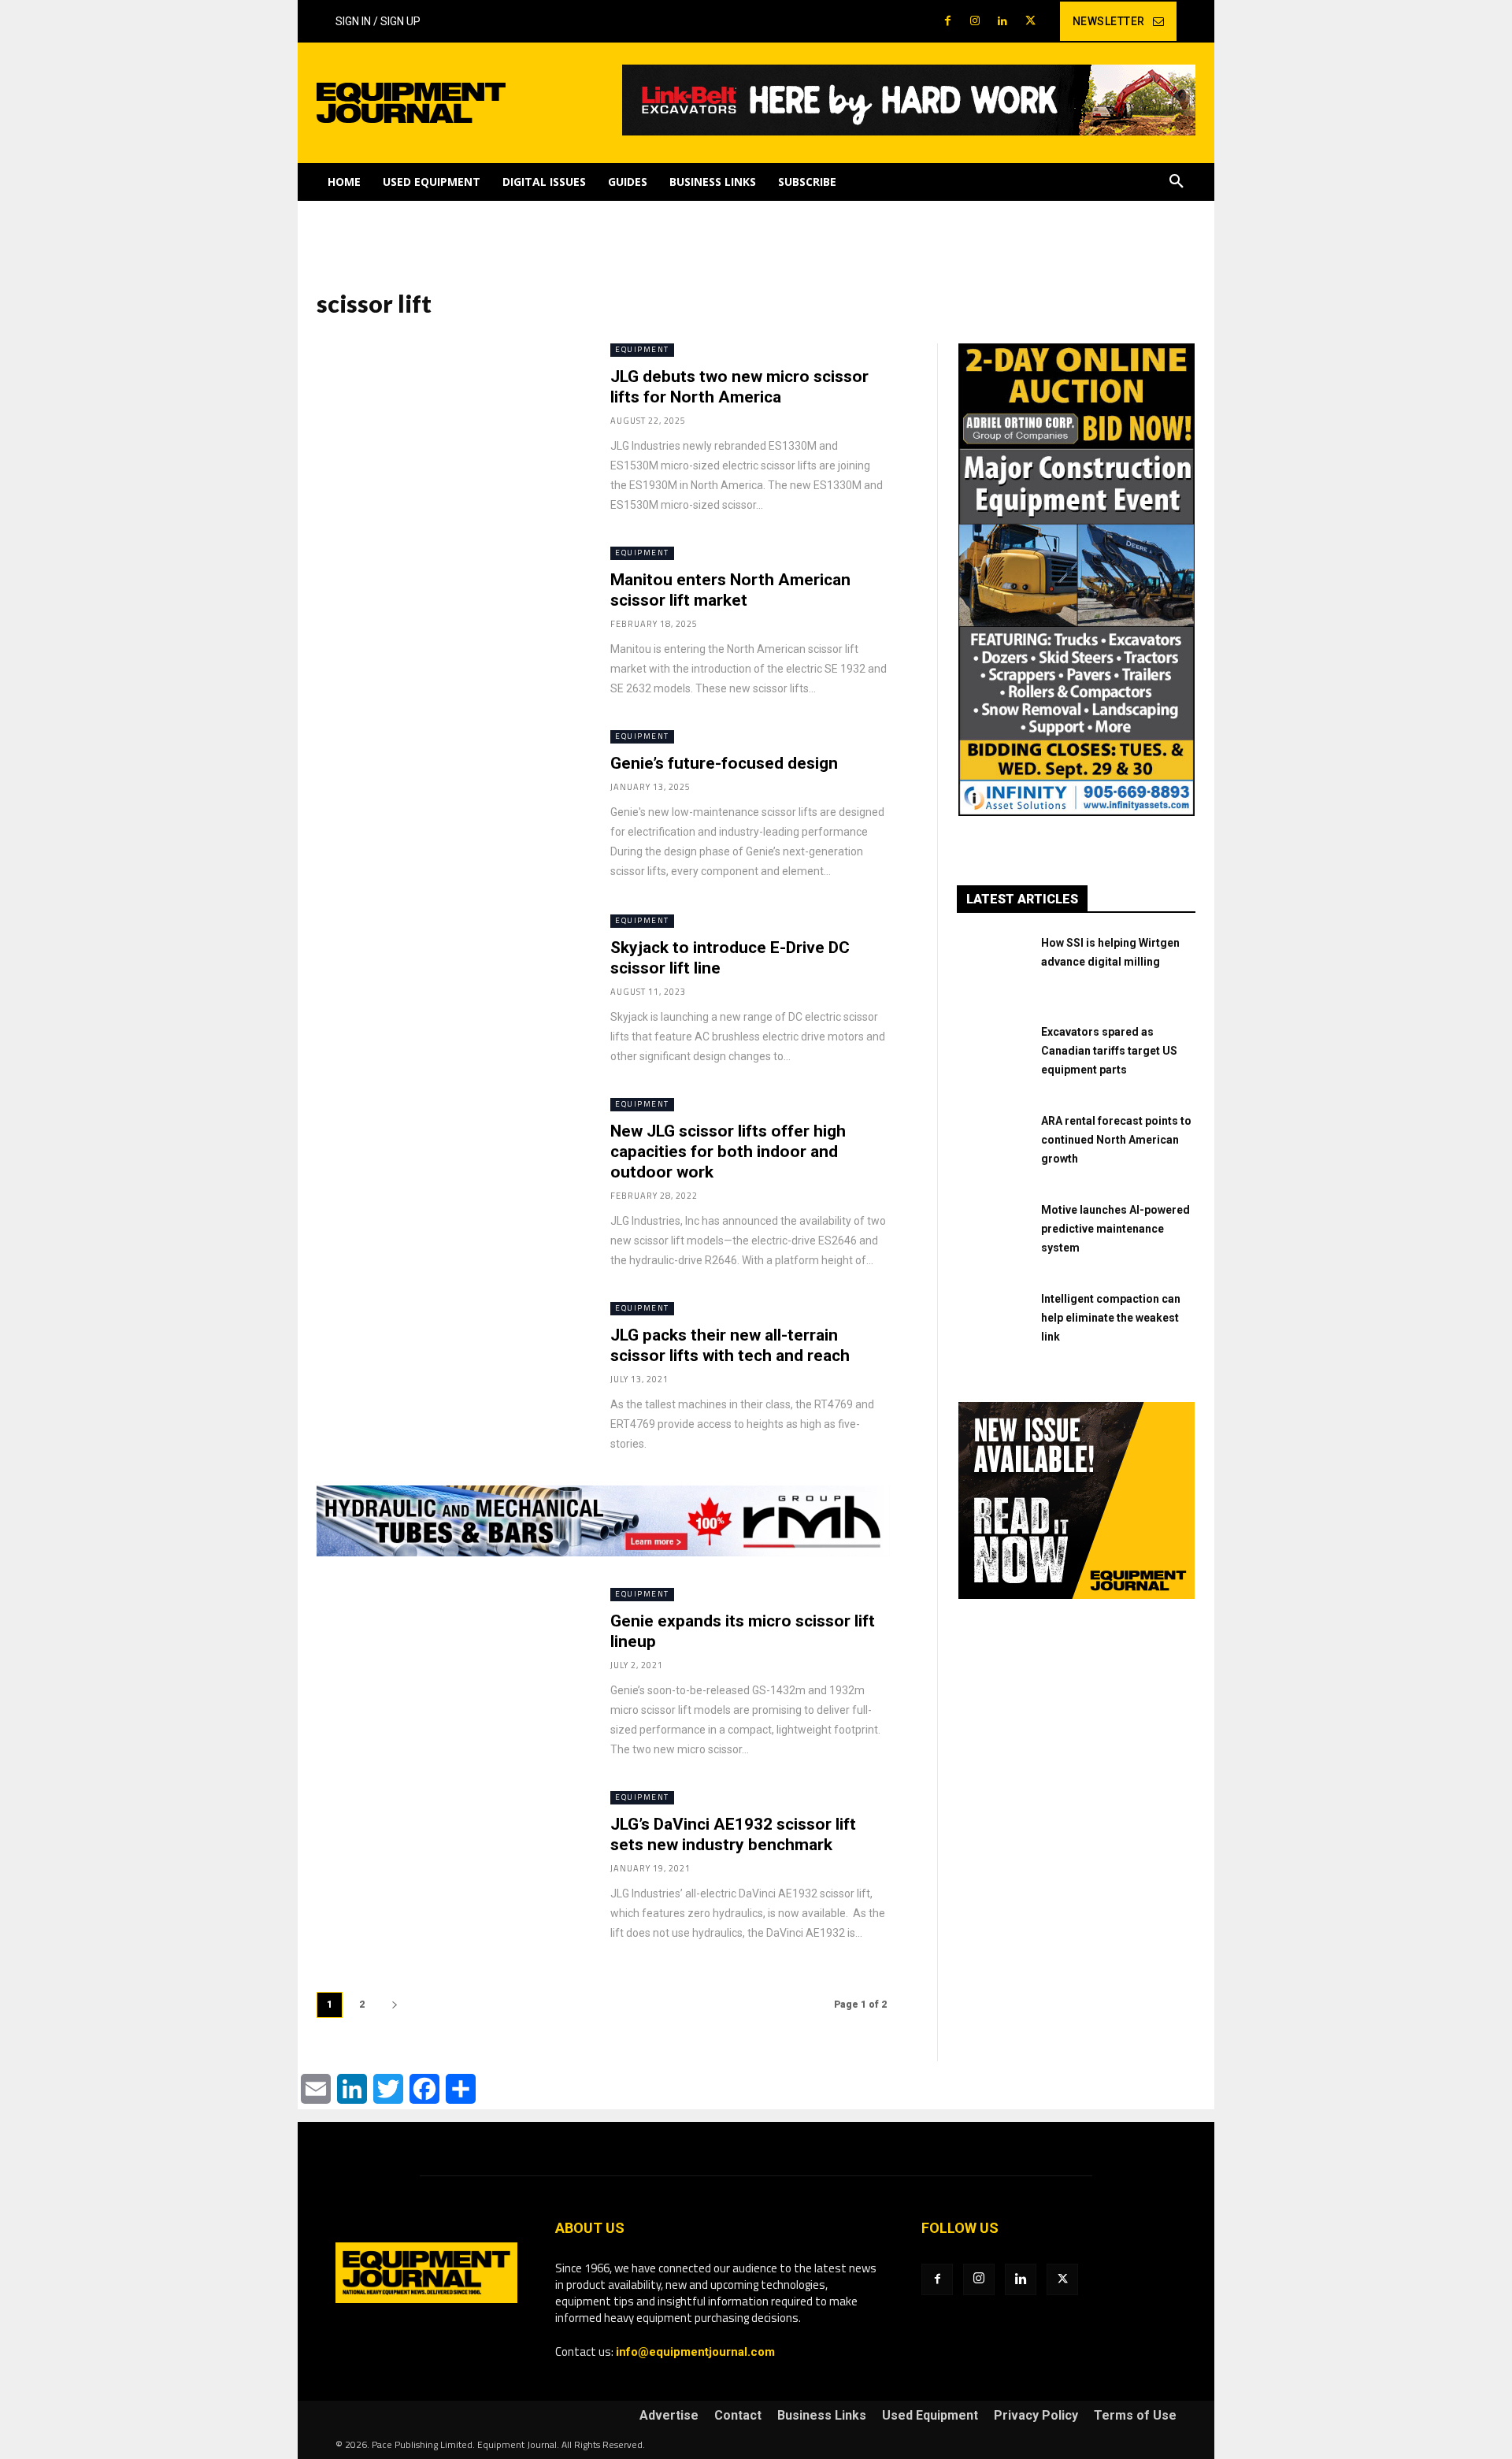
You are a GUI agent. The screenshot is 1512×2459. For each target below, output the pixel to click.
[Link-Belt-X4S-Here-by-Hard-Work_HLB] (909, 132)
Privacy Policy (1036, 2416)
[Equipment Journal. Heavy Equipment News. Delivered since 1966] (450, 103)
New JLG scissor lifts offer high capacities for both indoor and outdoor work (728, 1152)
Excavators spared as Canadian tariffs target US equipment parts (1109, 1051)
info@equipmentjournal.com (695, 2352)
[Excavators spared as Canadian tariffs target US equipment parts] (993, 1058)
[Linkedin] (1003, 22)
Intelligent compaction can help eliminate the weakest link (1111, 1318)
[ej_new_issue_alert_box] (1077, 1595)
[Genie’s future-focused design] (448, 806)
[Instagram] (975, 22)
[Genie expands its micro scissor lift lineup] (448, 1664)
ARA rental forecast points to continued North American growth (1116, 1140)
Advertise (669, 2416)
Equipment (642, 349)
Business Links (822, 2416)
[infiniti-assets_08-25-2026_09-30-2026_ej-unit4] (1077, 812)
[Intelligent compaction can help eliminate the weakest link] (993, 1325)
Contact (738, 2416)
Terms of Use (1135, 2416)
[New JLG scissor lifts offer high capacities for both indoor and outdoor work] (448, 1174)
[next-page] (395, 2005)
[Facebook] (948, 22)
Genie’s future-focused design (724, 763)
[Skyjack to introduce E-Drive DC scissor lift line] (448, 990)
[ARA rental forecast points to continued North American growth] (993, 1147)
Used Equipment (930, 2416)
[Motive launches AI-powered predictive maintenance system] (993, 1236)
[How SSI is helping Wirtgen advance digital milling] (993, 969)
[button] (1177, 182)
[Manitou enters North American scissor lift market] (448, 623)
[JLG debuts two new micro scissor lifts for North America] (448, 419)
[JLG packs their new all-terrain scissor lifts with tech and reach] (448, 1378)
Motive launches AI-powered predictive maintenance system (1115, 1229)
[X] (1030, 22)
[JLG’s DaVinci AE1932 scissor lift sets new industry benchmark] (448, 1867)
